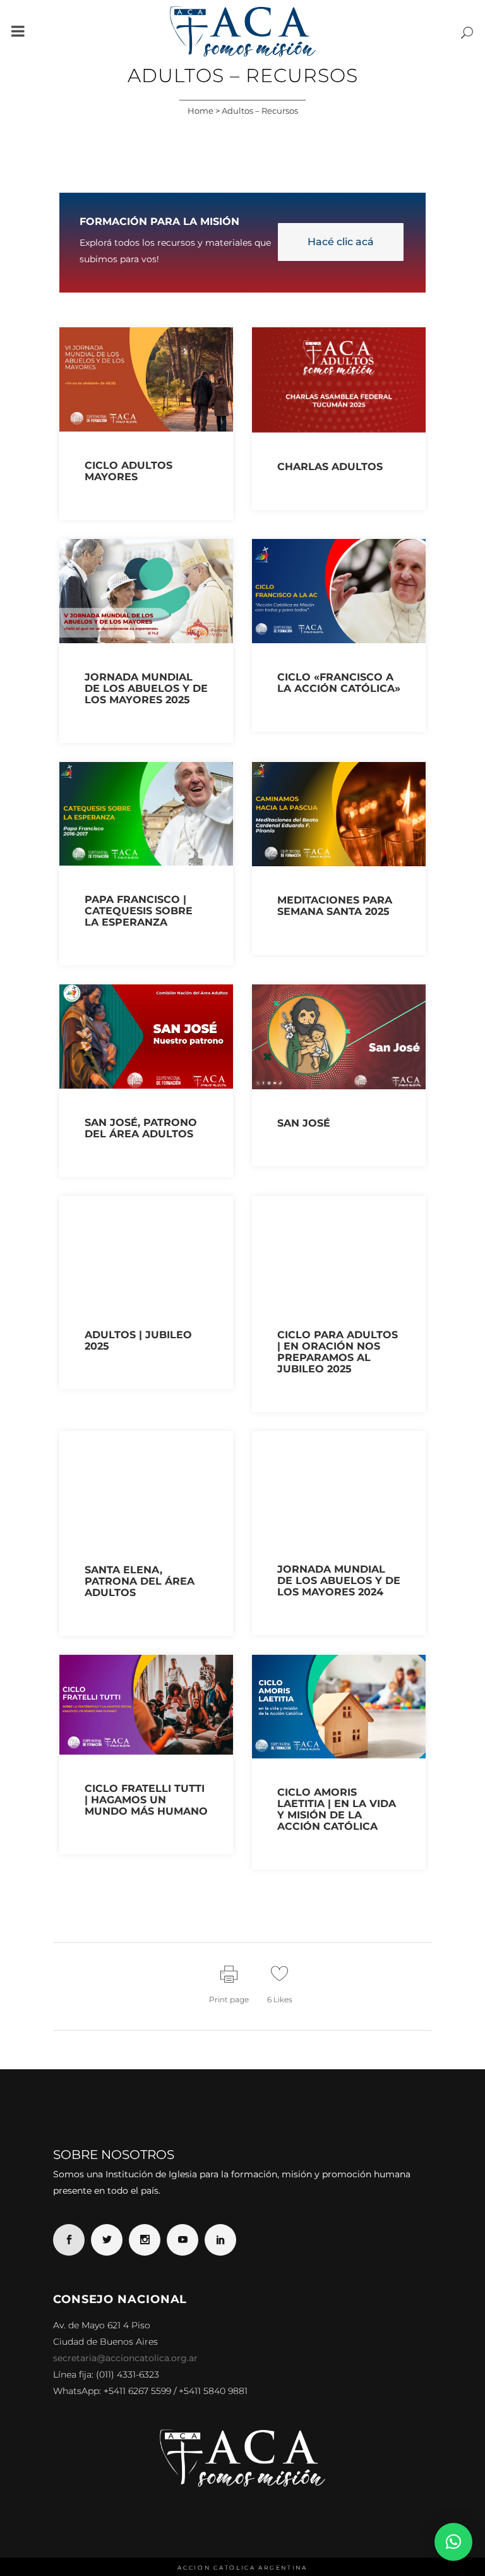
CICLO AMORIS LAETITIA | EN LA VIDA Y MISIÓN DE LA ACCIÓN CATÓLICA (337, 1809)
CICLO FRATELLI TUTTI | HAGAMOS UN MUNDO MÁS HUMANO (146, 1800)
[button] (453, 2542)
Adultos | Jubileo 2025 (138, 1340)
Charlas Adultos (330, 467)
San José (304, 1123)
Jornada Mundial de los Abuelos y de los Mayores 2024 (339, 1581)
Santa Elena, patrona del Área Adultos (140, 1581)
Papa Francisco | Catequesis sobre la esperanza (139, 911)
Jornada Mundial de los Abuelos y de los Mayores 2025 (146, 688)
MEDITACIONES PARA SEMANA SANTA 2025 (335, 906)
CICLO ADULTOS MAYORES (129, 471)
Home (201, 111)
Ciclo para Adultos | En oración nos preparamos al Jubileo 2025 (338, 1352)
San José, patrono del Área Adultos (141, 1128)
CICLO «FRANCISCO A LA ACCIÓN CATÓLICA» (339, 683)
